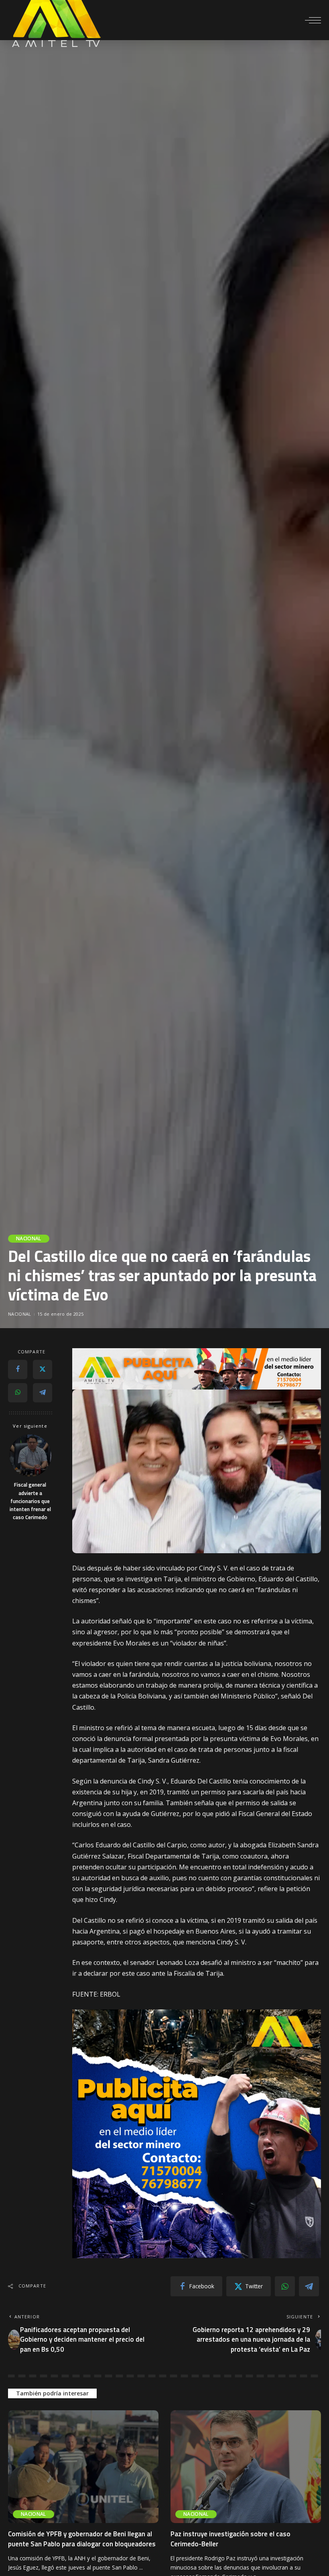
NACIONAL (29, 1238)
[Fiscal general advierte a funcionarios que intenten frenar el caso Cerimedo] (30, 1456)
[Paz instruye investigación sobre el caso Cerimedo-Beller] (246, 2467)
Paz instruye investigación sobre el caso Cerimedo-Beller (231, 2539)
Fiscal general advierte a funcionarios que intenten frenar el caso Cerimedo (30, 1501)
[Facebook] (18, 1369)
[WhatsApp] (18, 1393)
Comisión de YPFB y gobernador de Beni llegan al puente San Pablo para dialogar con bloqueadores (82, 2539)
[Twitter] (43, 1369)
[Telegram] (43, 1393)
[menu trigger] (313, 20)
